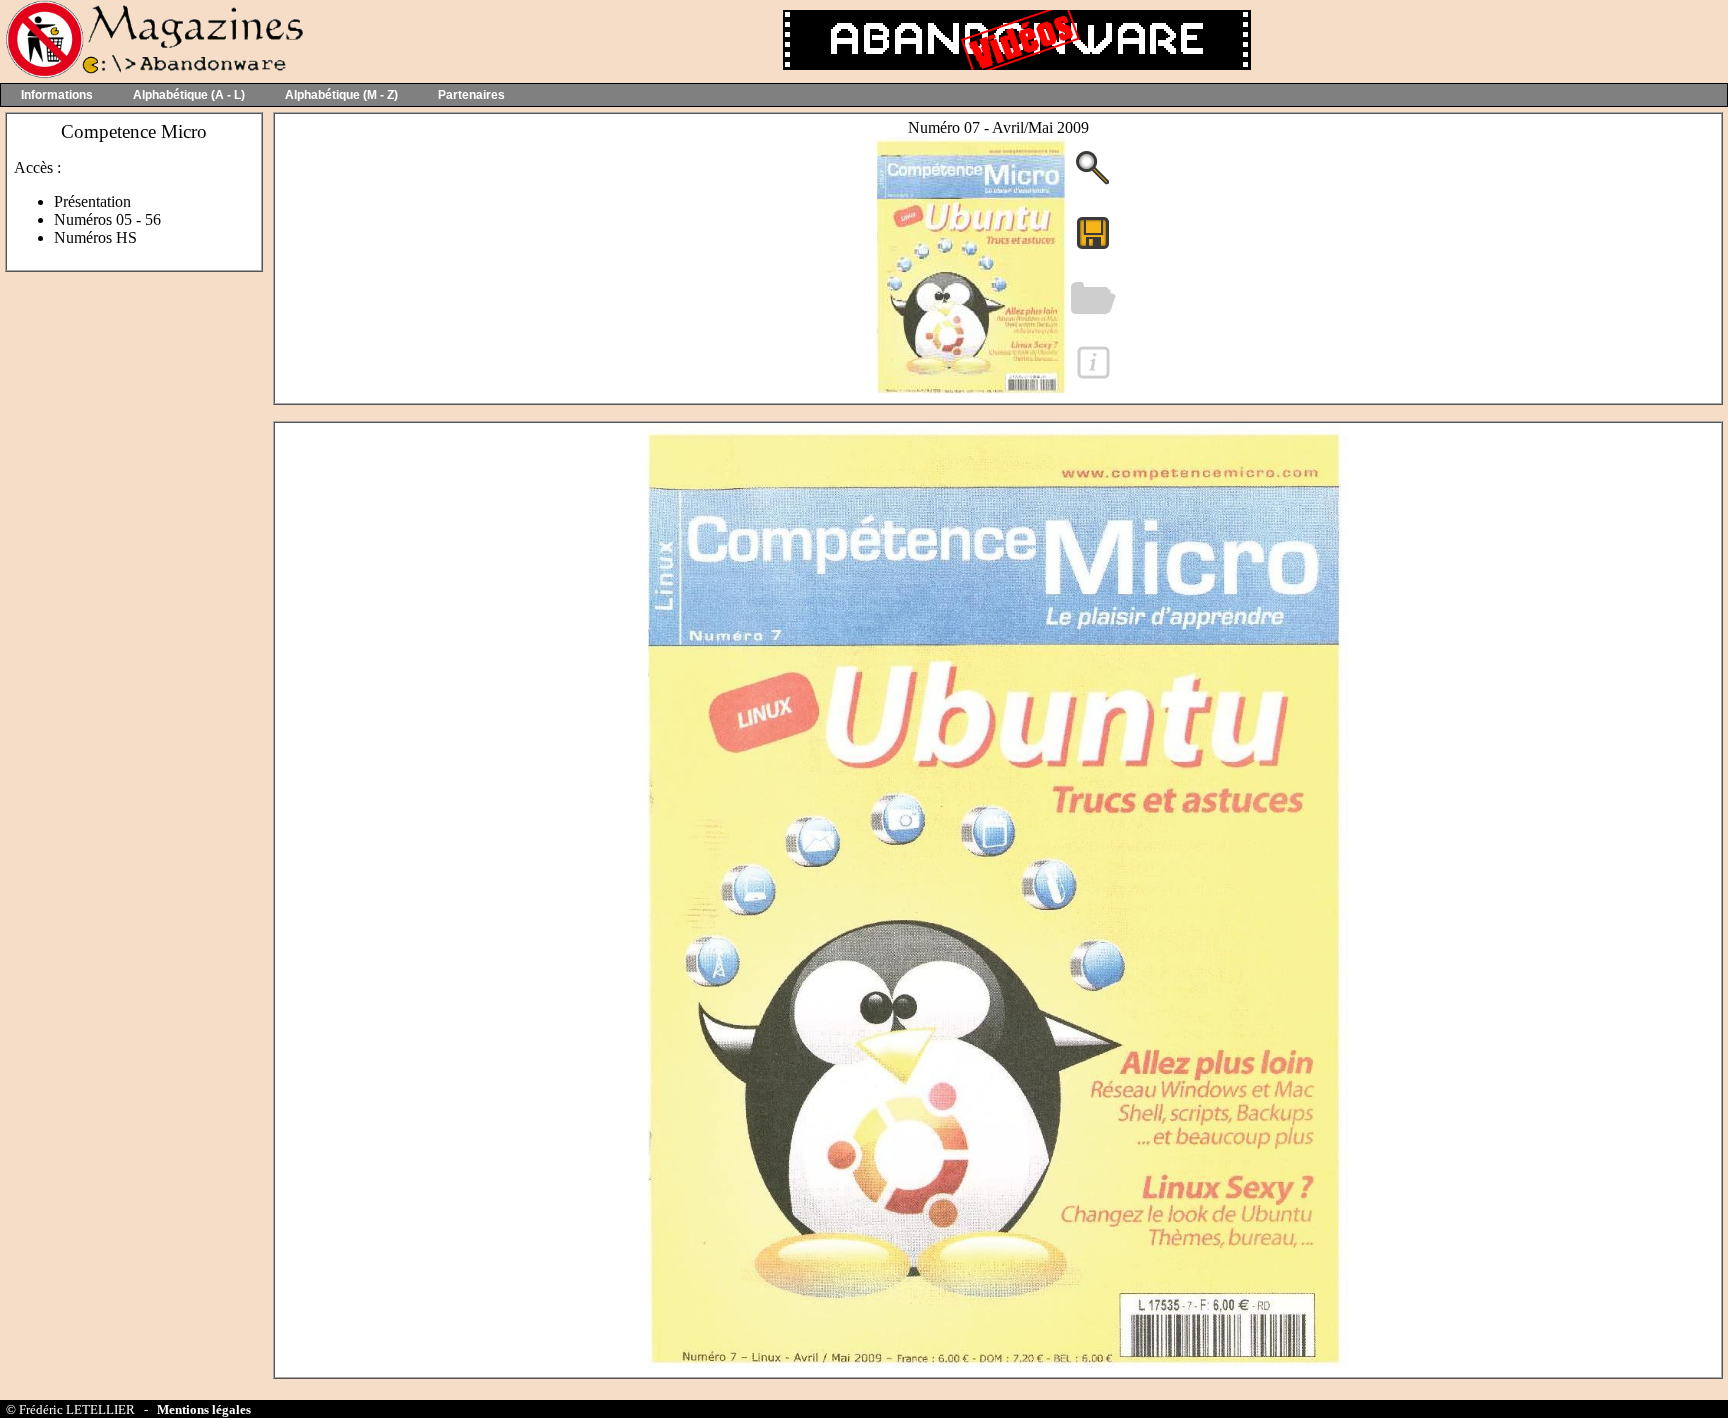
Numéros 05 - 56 (107, 219)
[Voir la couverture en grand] (1093, 182)
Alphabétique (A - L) (189, 95)
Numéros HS (95, 237)
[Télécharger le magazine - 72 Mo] (1093, 247)
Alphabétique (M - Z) (341, 95)
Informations (57, 95)
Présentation (92, 201)
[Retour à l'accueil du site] (152, 73)
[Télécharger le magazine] (972, 388)
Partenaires (471, 95)
